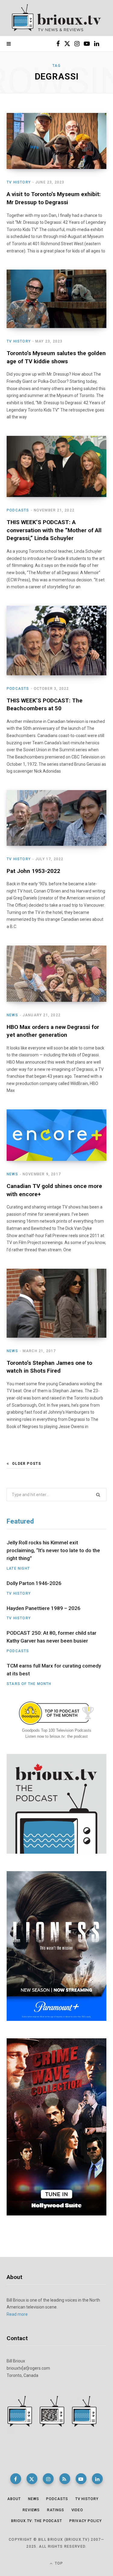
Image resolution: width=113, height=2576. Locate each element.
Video (77, 2510)
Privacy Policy (86, 2521)
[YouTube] (81, 2479)
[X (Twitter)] (32, 2479)
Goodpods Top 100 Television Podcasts (57, 1730)
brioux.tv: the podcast (37, 2521)
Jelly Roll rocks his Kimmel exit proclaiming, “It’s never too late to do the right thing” (53, 1550)
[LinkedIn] (97, 2479)
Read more (17, 2314)
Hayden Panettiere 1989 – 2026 (44, 1608)
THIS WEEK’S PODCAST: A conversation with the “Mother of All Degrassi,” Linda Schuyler (54, 530)
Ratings (55, 2510)
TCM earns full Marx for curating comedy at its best (54, 1670)
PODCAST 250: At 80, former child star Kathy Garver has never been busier (52, 1637)
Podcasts (18, 510)
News (12, 1015)
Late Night (18, 1568)
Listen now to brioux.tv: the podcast (56, 1736)
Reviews (31, 2510)
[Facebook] (16, 2479)
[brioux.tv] (56, 18)
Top (58, 2563)
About (14, 2499)
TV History (19, 182)
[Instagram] (48, 2479)
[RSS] (65, 2479)
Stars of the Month (29, 1684)
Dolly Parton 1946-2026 (34, 1583)
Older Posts (27, 1464)
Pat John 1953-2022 (33, 871)
